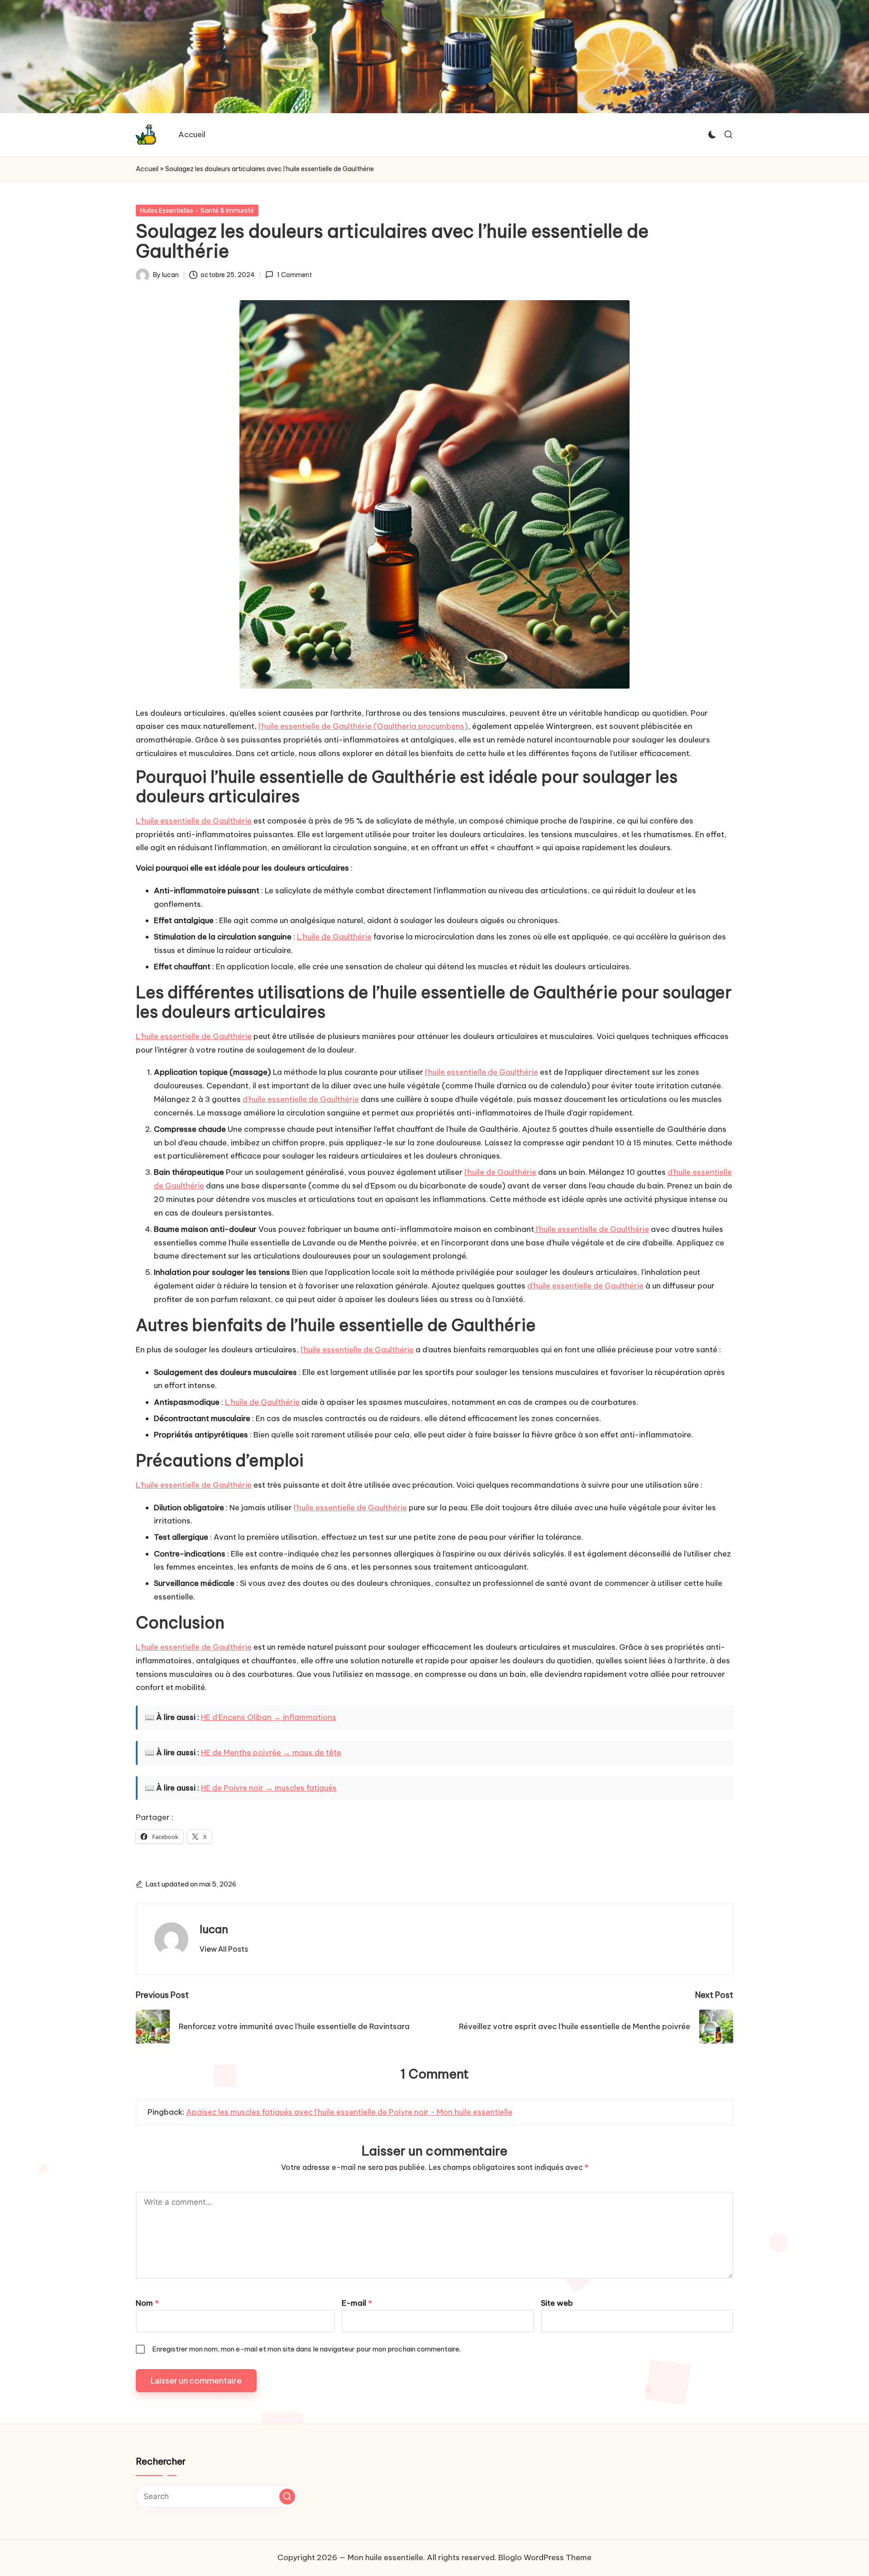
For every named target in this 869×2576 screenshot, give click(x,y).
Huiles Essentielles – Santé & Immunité (197, 211)
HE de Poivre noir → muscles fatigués (269, 1788)
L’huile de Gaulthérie (334, 937)
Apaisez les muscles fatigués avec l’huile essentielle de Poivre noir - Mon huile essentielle (349, 2112)
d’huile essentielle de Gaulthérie (301, 1099)
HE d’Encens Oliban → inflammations (269, 1717)
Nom (147, 2303)
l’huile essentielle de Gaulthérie (482, 1072)
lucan (214, 1929)
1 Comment (294, 275)
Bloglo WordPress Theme (545, 2557)
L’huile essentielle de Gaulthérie (194, 821)
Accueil (147, 169)
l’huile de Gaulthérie (500, 1172)
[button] (224, 1949)
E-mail (357, 2303)
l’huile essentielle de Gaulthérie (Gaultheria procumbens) (363, 726)
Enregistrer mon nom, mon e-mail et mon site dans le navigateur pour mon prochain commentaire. (306, 2349)
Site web (557, 2303)
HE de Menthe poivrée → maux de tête (271, 1752)
